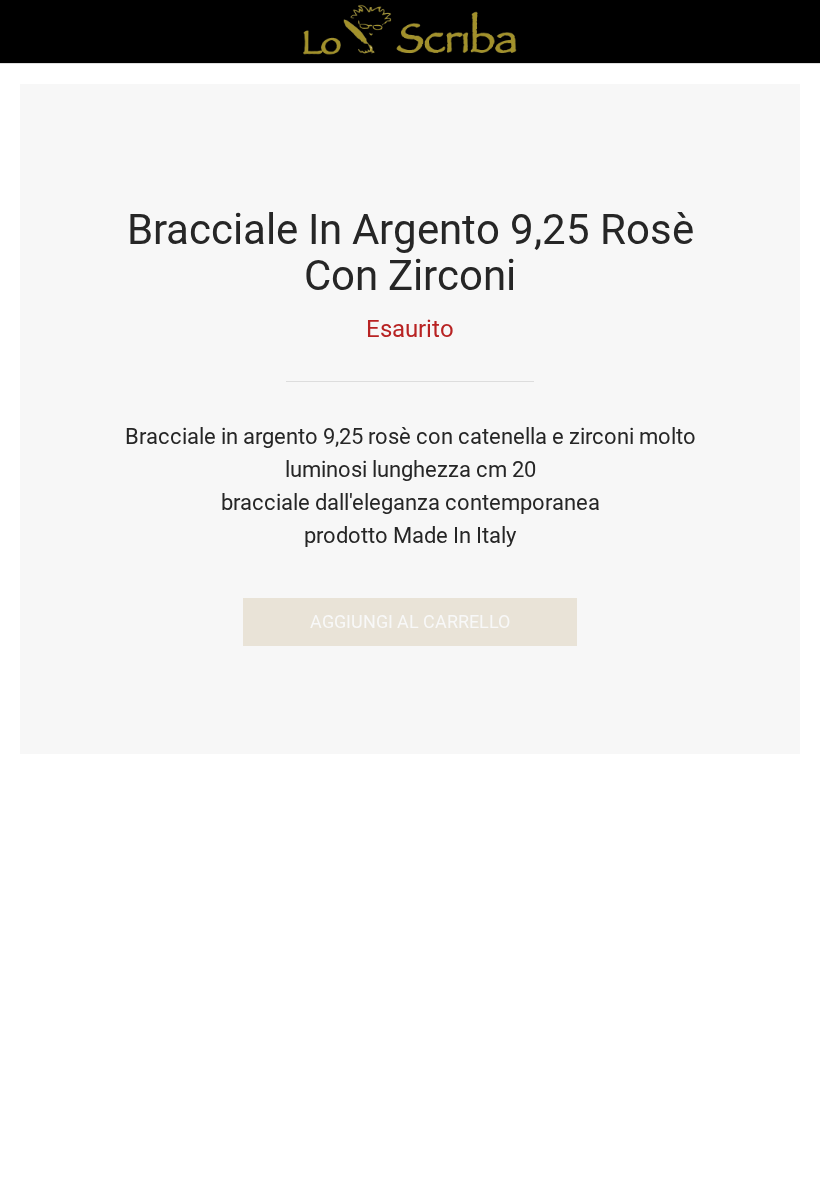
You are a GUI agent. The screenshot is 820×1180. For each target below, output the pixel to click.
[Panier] (788, 32)
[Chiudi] (32, 32)
